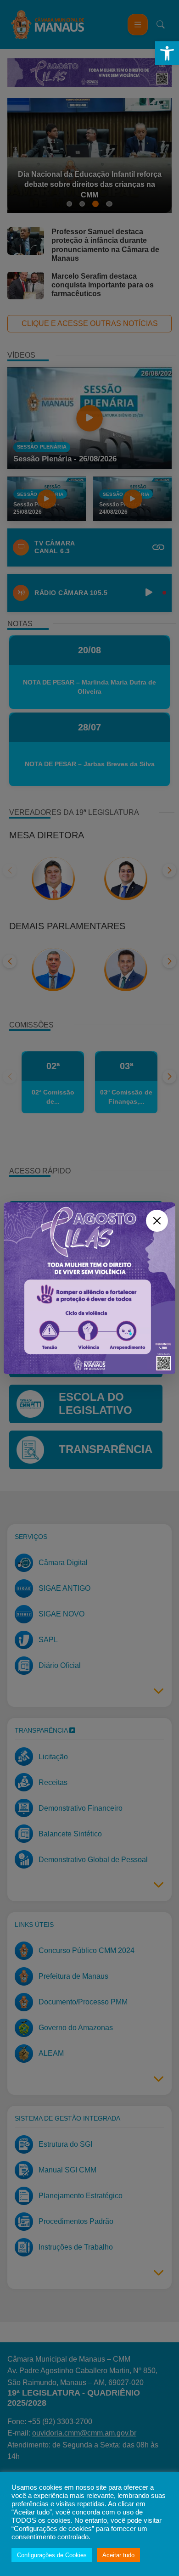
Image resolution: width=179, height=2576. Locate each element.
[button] (167, 53)
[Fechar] (157, 1221)
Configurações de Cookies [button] (52, 2555)
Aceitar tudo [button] (118, 2555)
